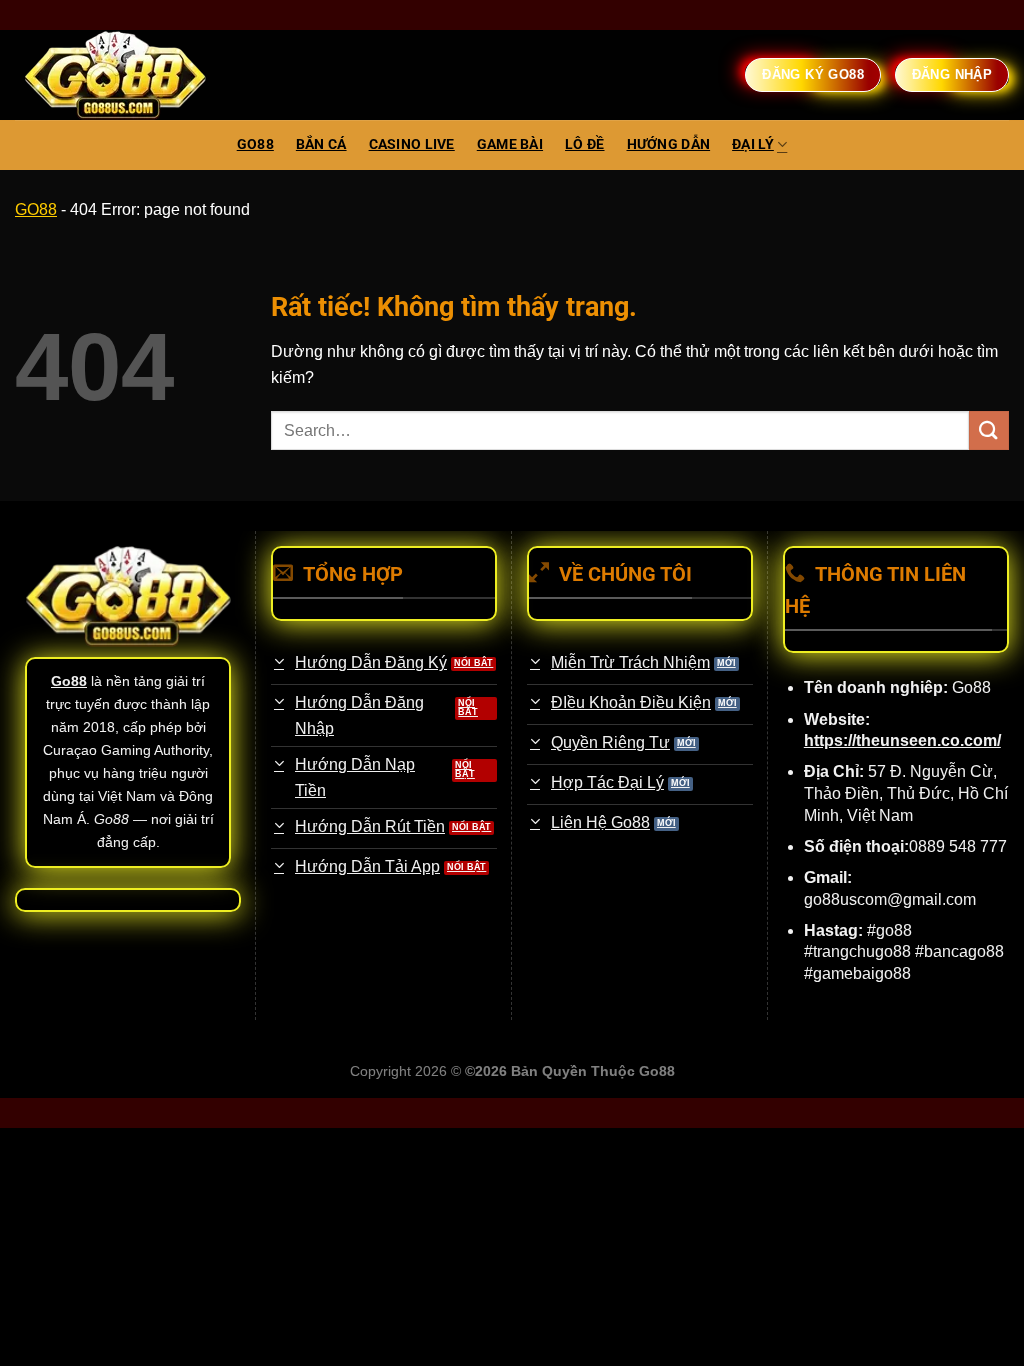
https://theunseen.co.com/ (902, 740)
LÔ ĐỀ (584, 144)
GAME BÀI (510, 144)
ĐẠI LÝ (753, 144)
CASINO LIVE (412, 144)
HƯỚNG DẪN (669, 144)
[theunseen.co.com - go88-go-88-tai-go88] (115, 75)
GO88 (255, 144)
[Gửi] (989, 430)
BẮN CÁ (321, 144)
